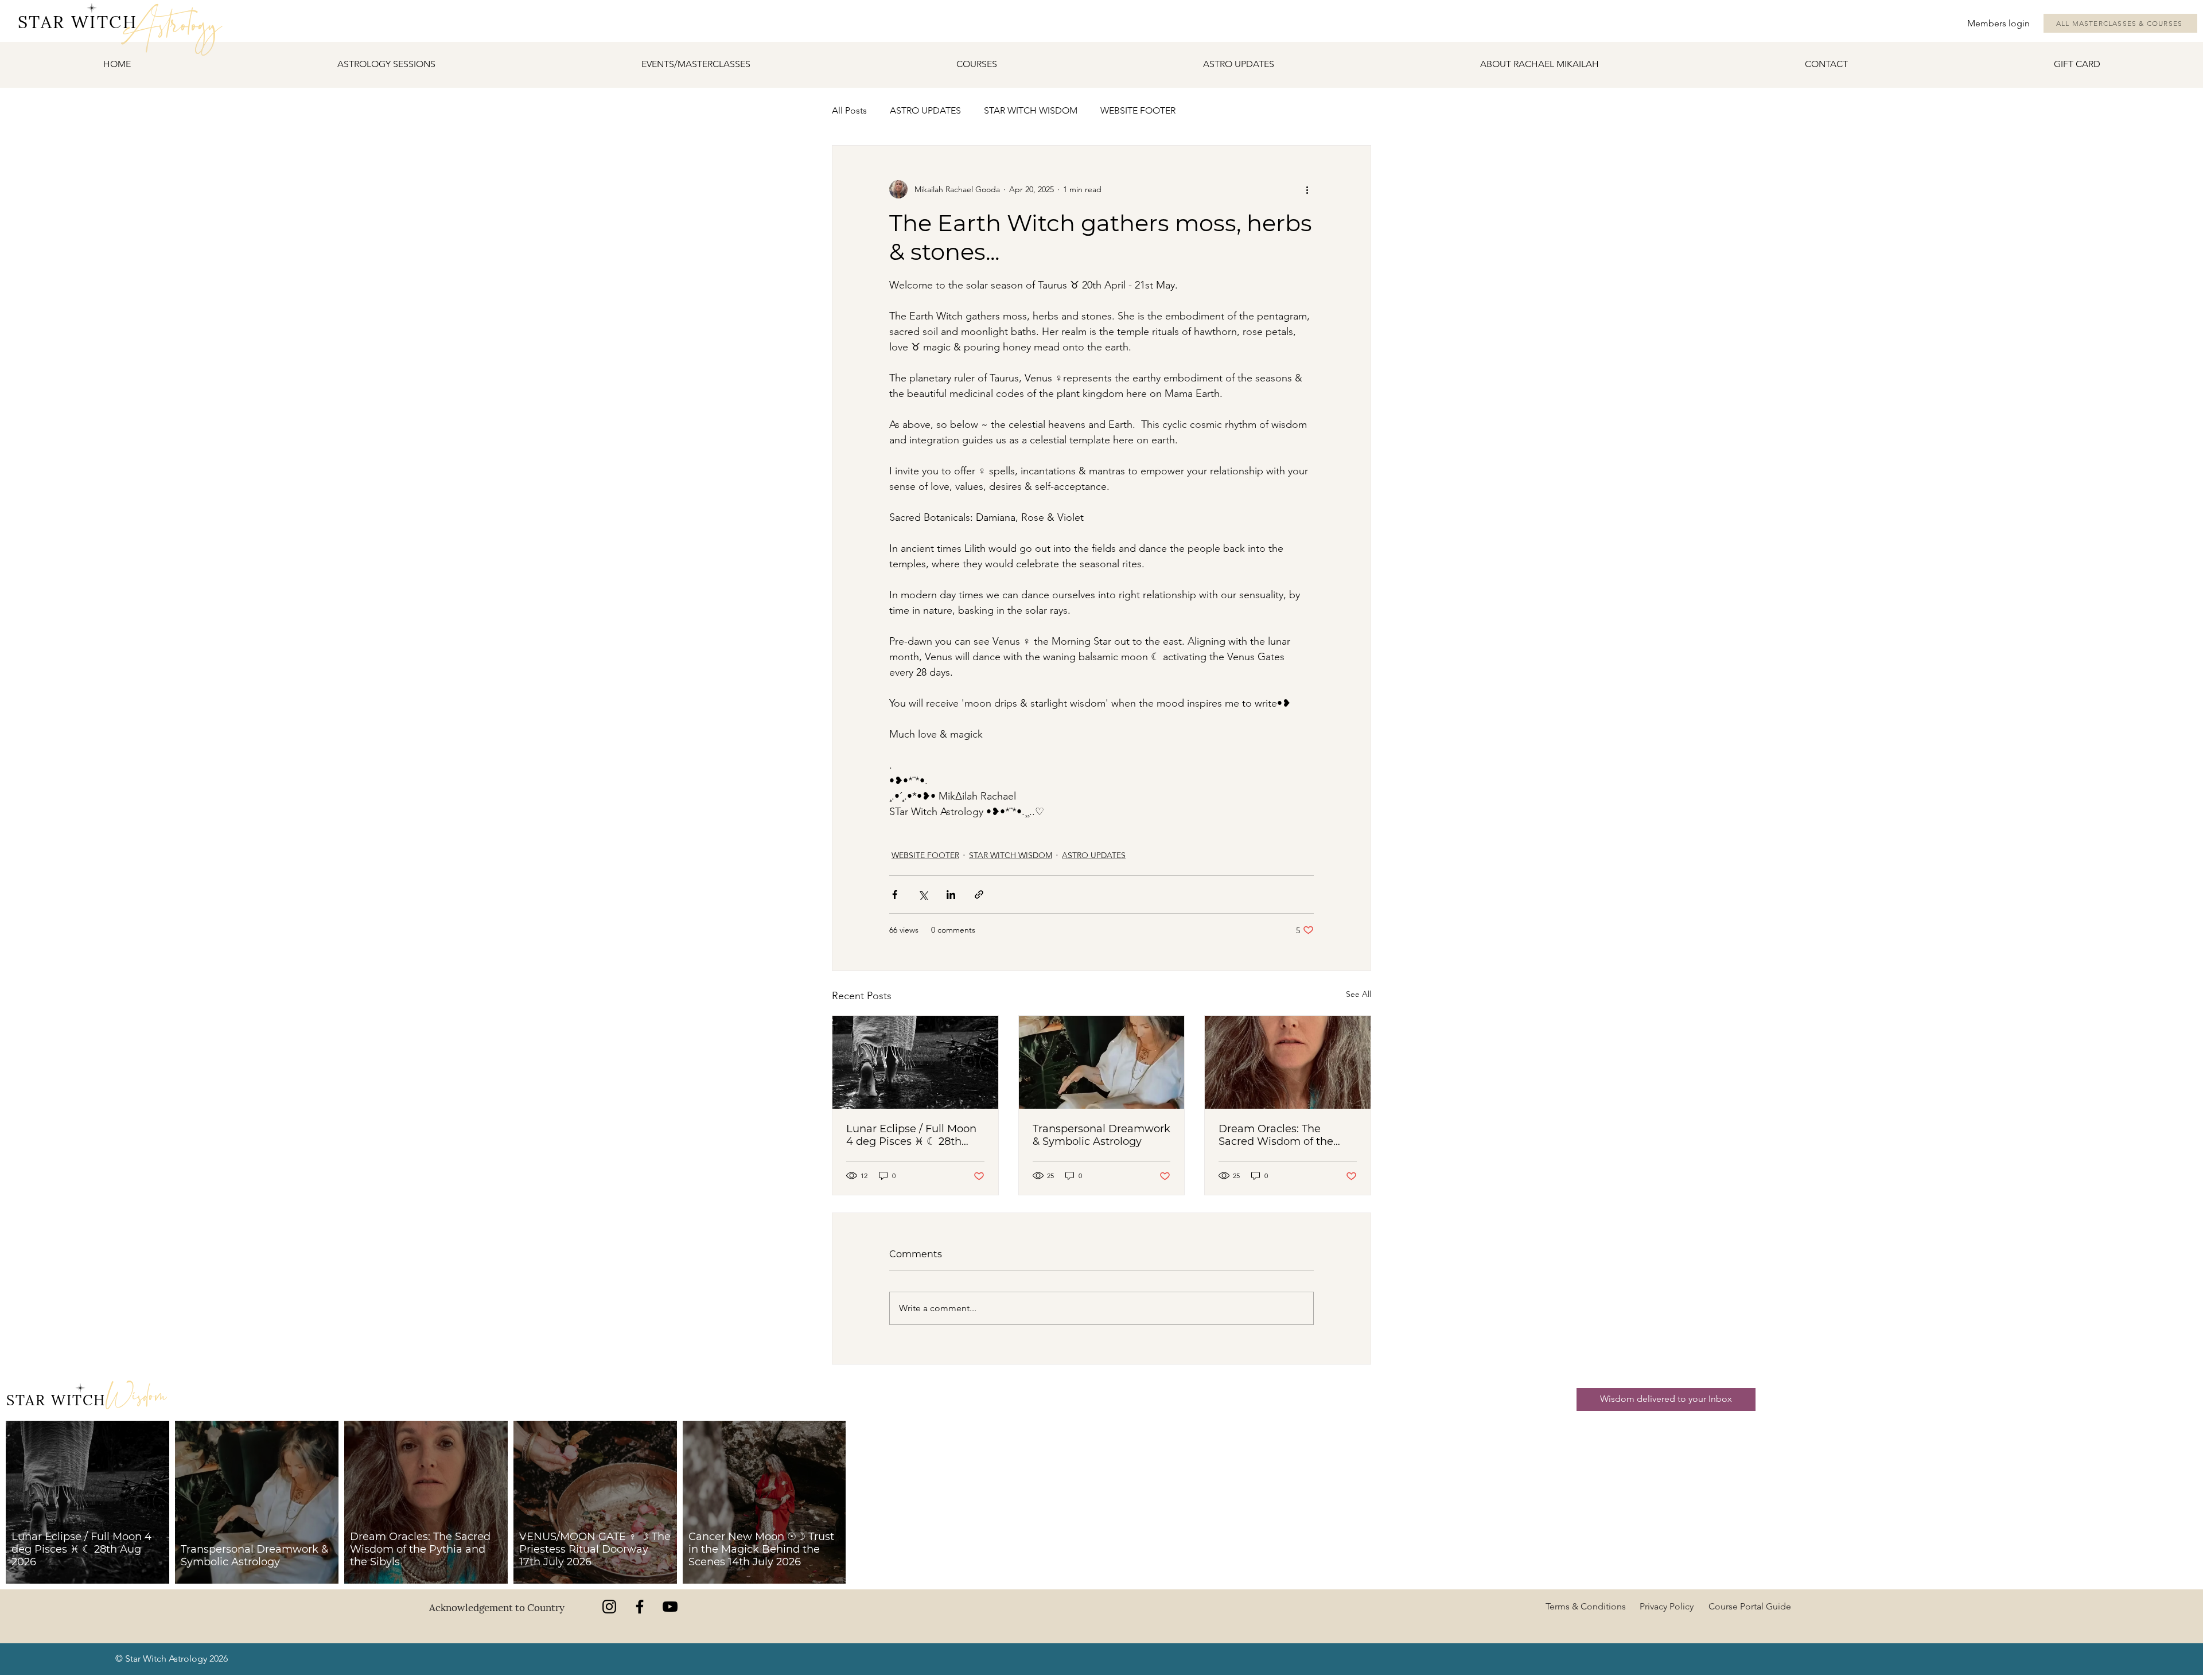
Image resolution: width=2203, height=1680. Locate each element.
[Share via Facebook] (895, 894)
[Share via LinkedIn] (951, 894)
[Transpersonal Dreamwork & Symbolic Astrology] (1102, 1062)
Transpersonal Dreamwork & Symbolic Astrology (1101, 1135)
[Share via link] (979, 894)
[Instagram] (609, 1607)
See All (1359, 994)
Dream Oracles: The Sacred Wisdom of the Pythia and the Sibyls (1276, 1135)
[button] (696, 64)
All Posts (849, 110)
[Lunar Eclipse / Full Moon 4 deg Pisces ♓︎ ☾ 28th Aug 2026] (915, 1062)
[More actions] (1307, 189)
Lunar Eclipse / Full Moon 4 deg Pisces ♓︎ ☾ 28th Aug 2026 (911, 1135)
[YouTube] (670, 1607)
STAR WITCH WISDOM (1031, 110)
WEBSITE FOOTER (1138, 110)
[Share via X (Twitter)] (923, 894)
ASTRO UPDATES (925, 110)
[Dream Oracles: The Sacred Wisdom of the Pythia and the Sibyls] (1288, 1062)
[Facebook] (640, 1607)
